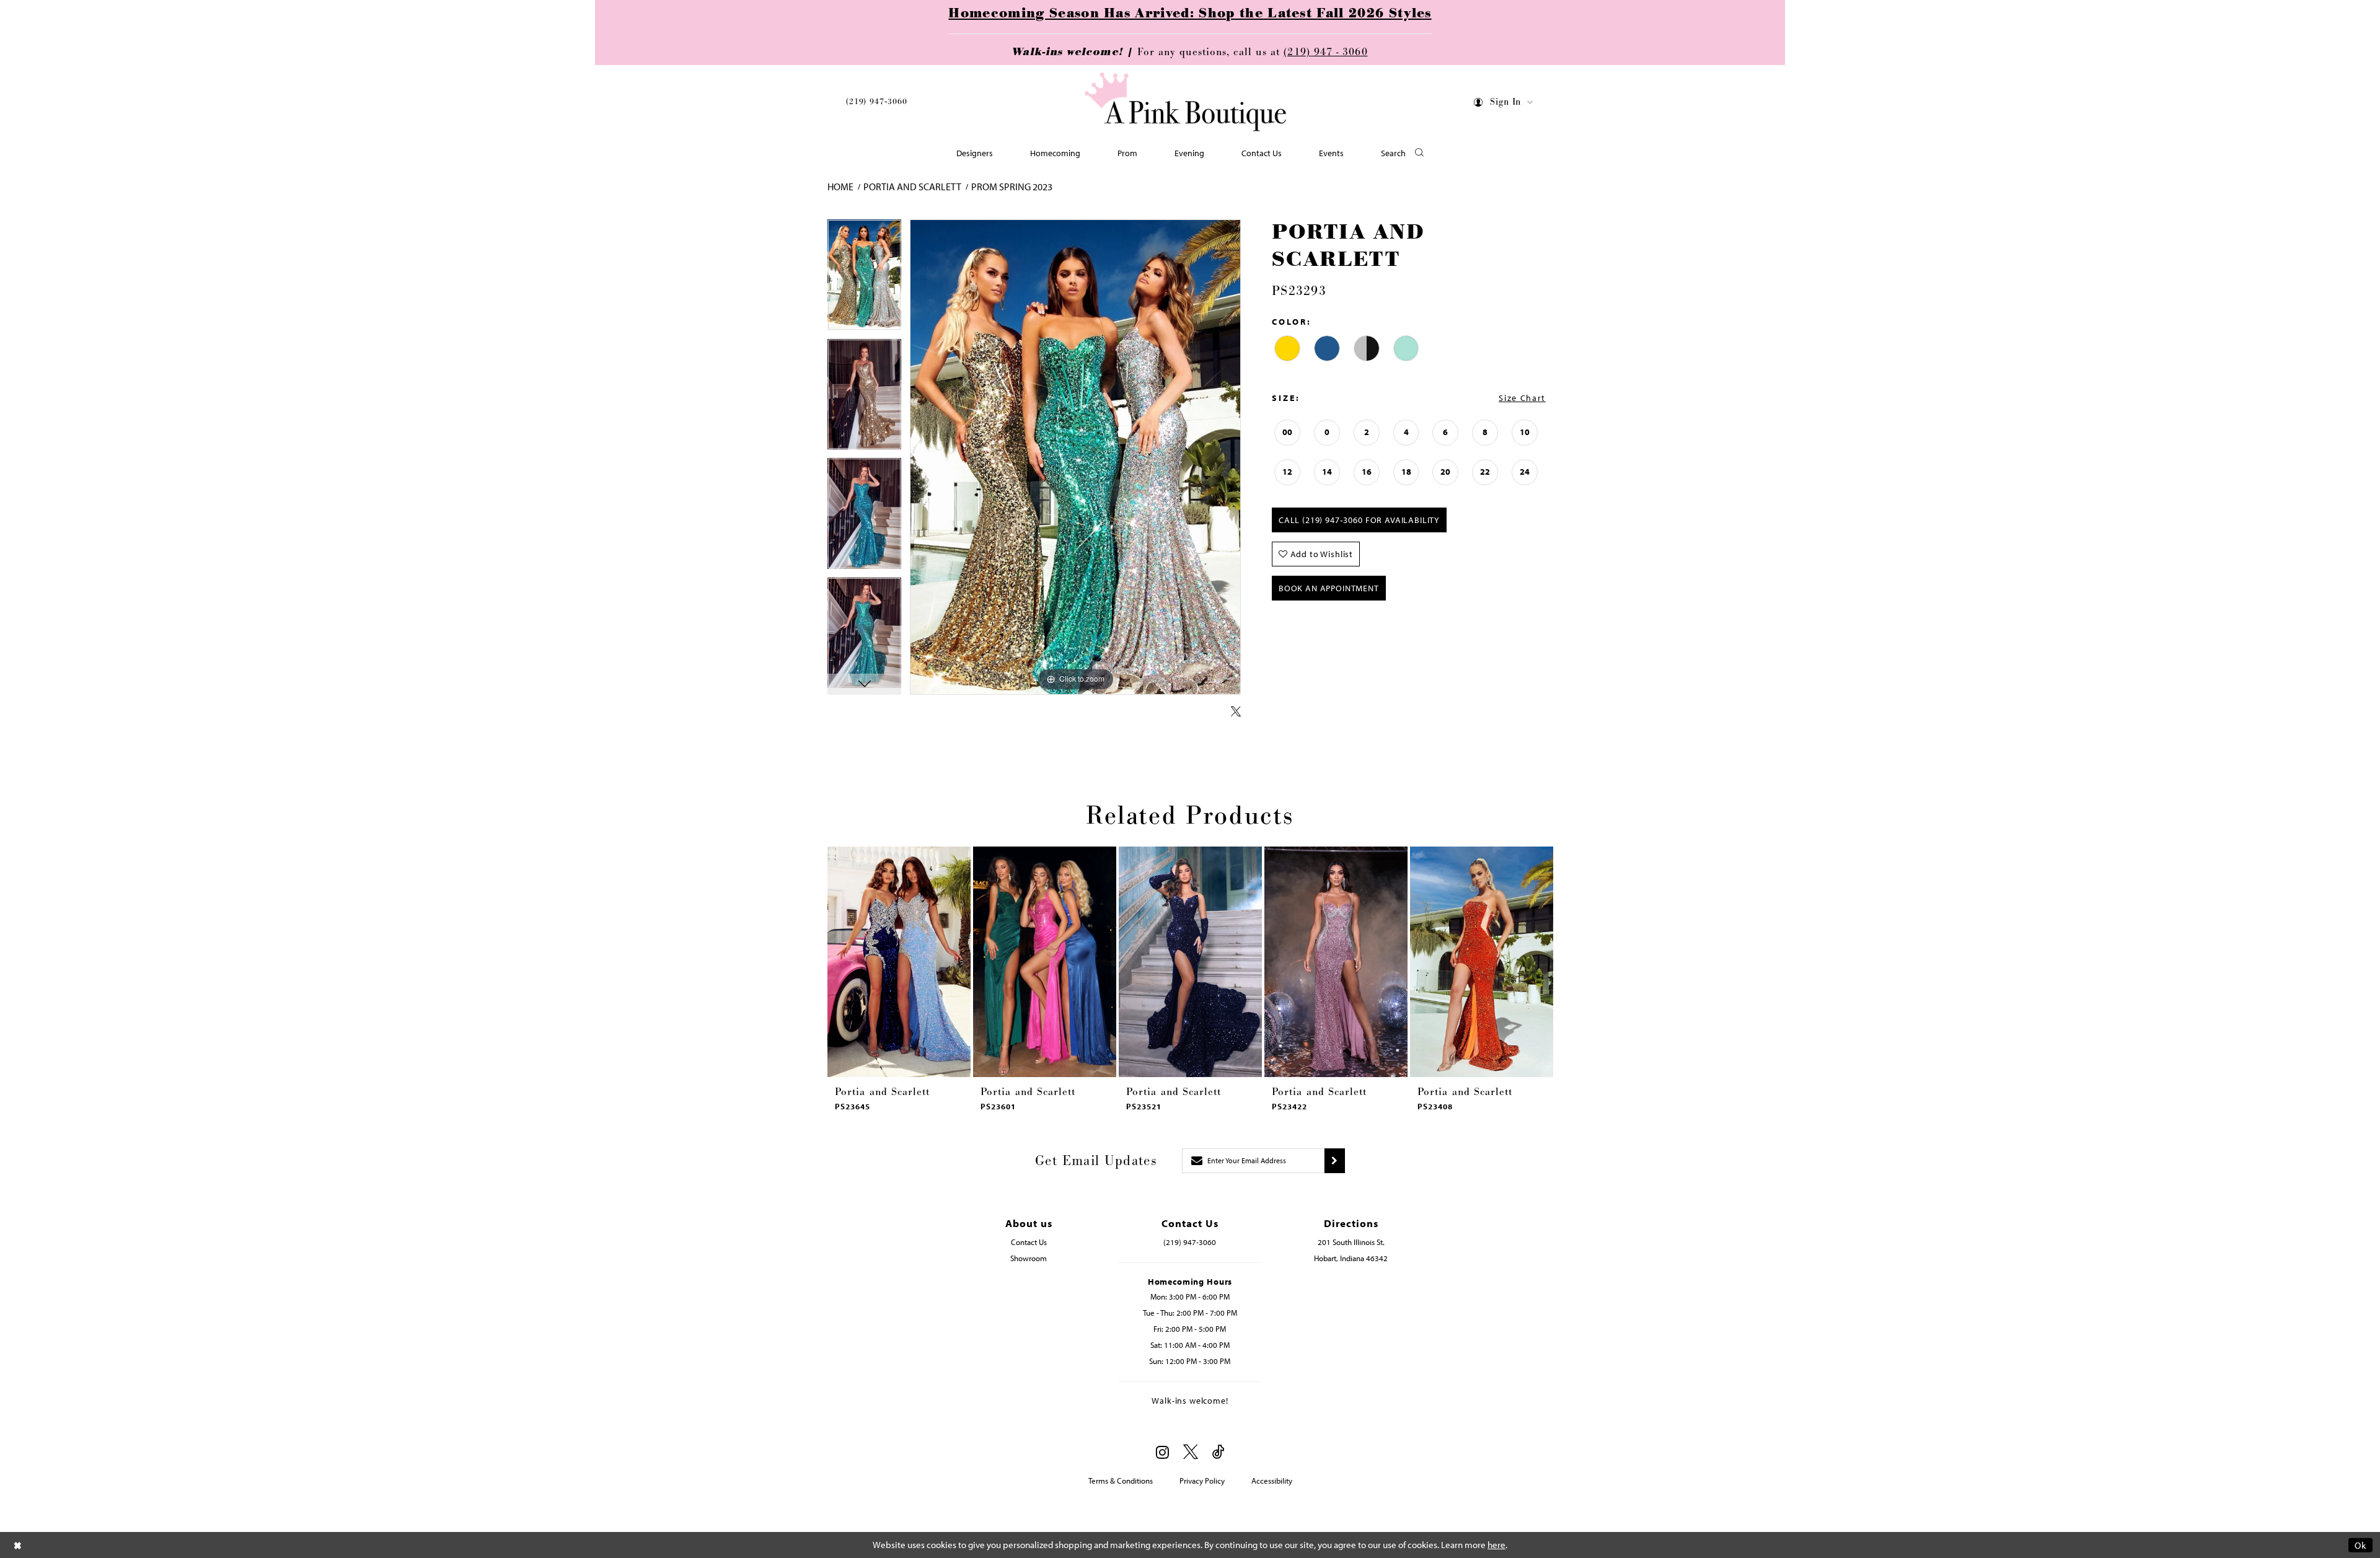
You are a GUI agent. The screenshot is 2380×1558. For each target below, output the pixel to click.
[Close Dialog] (18, 1545)
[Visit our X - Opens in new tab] (1191, 1452)
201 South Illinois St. (1351, 1242)
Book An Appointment (1329, 588)
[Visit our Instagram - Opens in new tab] (1162, 1452)
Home (840, 187)
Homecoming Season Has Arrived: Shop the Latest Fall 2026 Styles (1190, 14)
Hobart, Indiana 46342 (1351, 1258)
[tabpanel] (864, 279)
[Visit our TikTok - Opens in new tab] (1219, 1452)
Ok (2360, 1545)
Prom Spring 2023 (1012, 187)
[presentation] (899, 962)
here (1496, 1545)
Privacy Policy (1202, 1481)
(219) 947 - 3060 (1325, 52)
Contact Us (1029, 1242)
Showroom (1029, 1258)
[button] (1504, 104)
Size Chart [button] (1522, 398)
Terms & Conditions (1121, 1481)
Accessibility (1272, 1481)
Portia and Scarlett (912, 187)
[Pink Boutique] (1186, 102)
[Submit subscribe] (1335, 1161)
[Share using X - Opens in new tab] (1236, 712)
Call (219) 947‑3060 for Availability (1359, 520)
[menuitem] (877, 104)
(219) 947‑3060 (877, 102)
